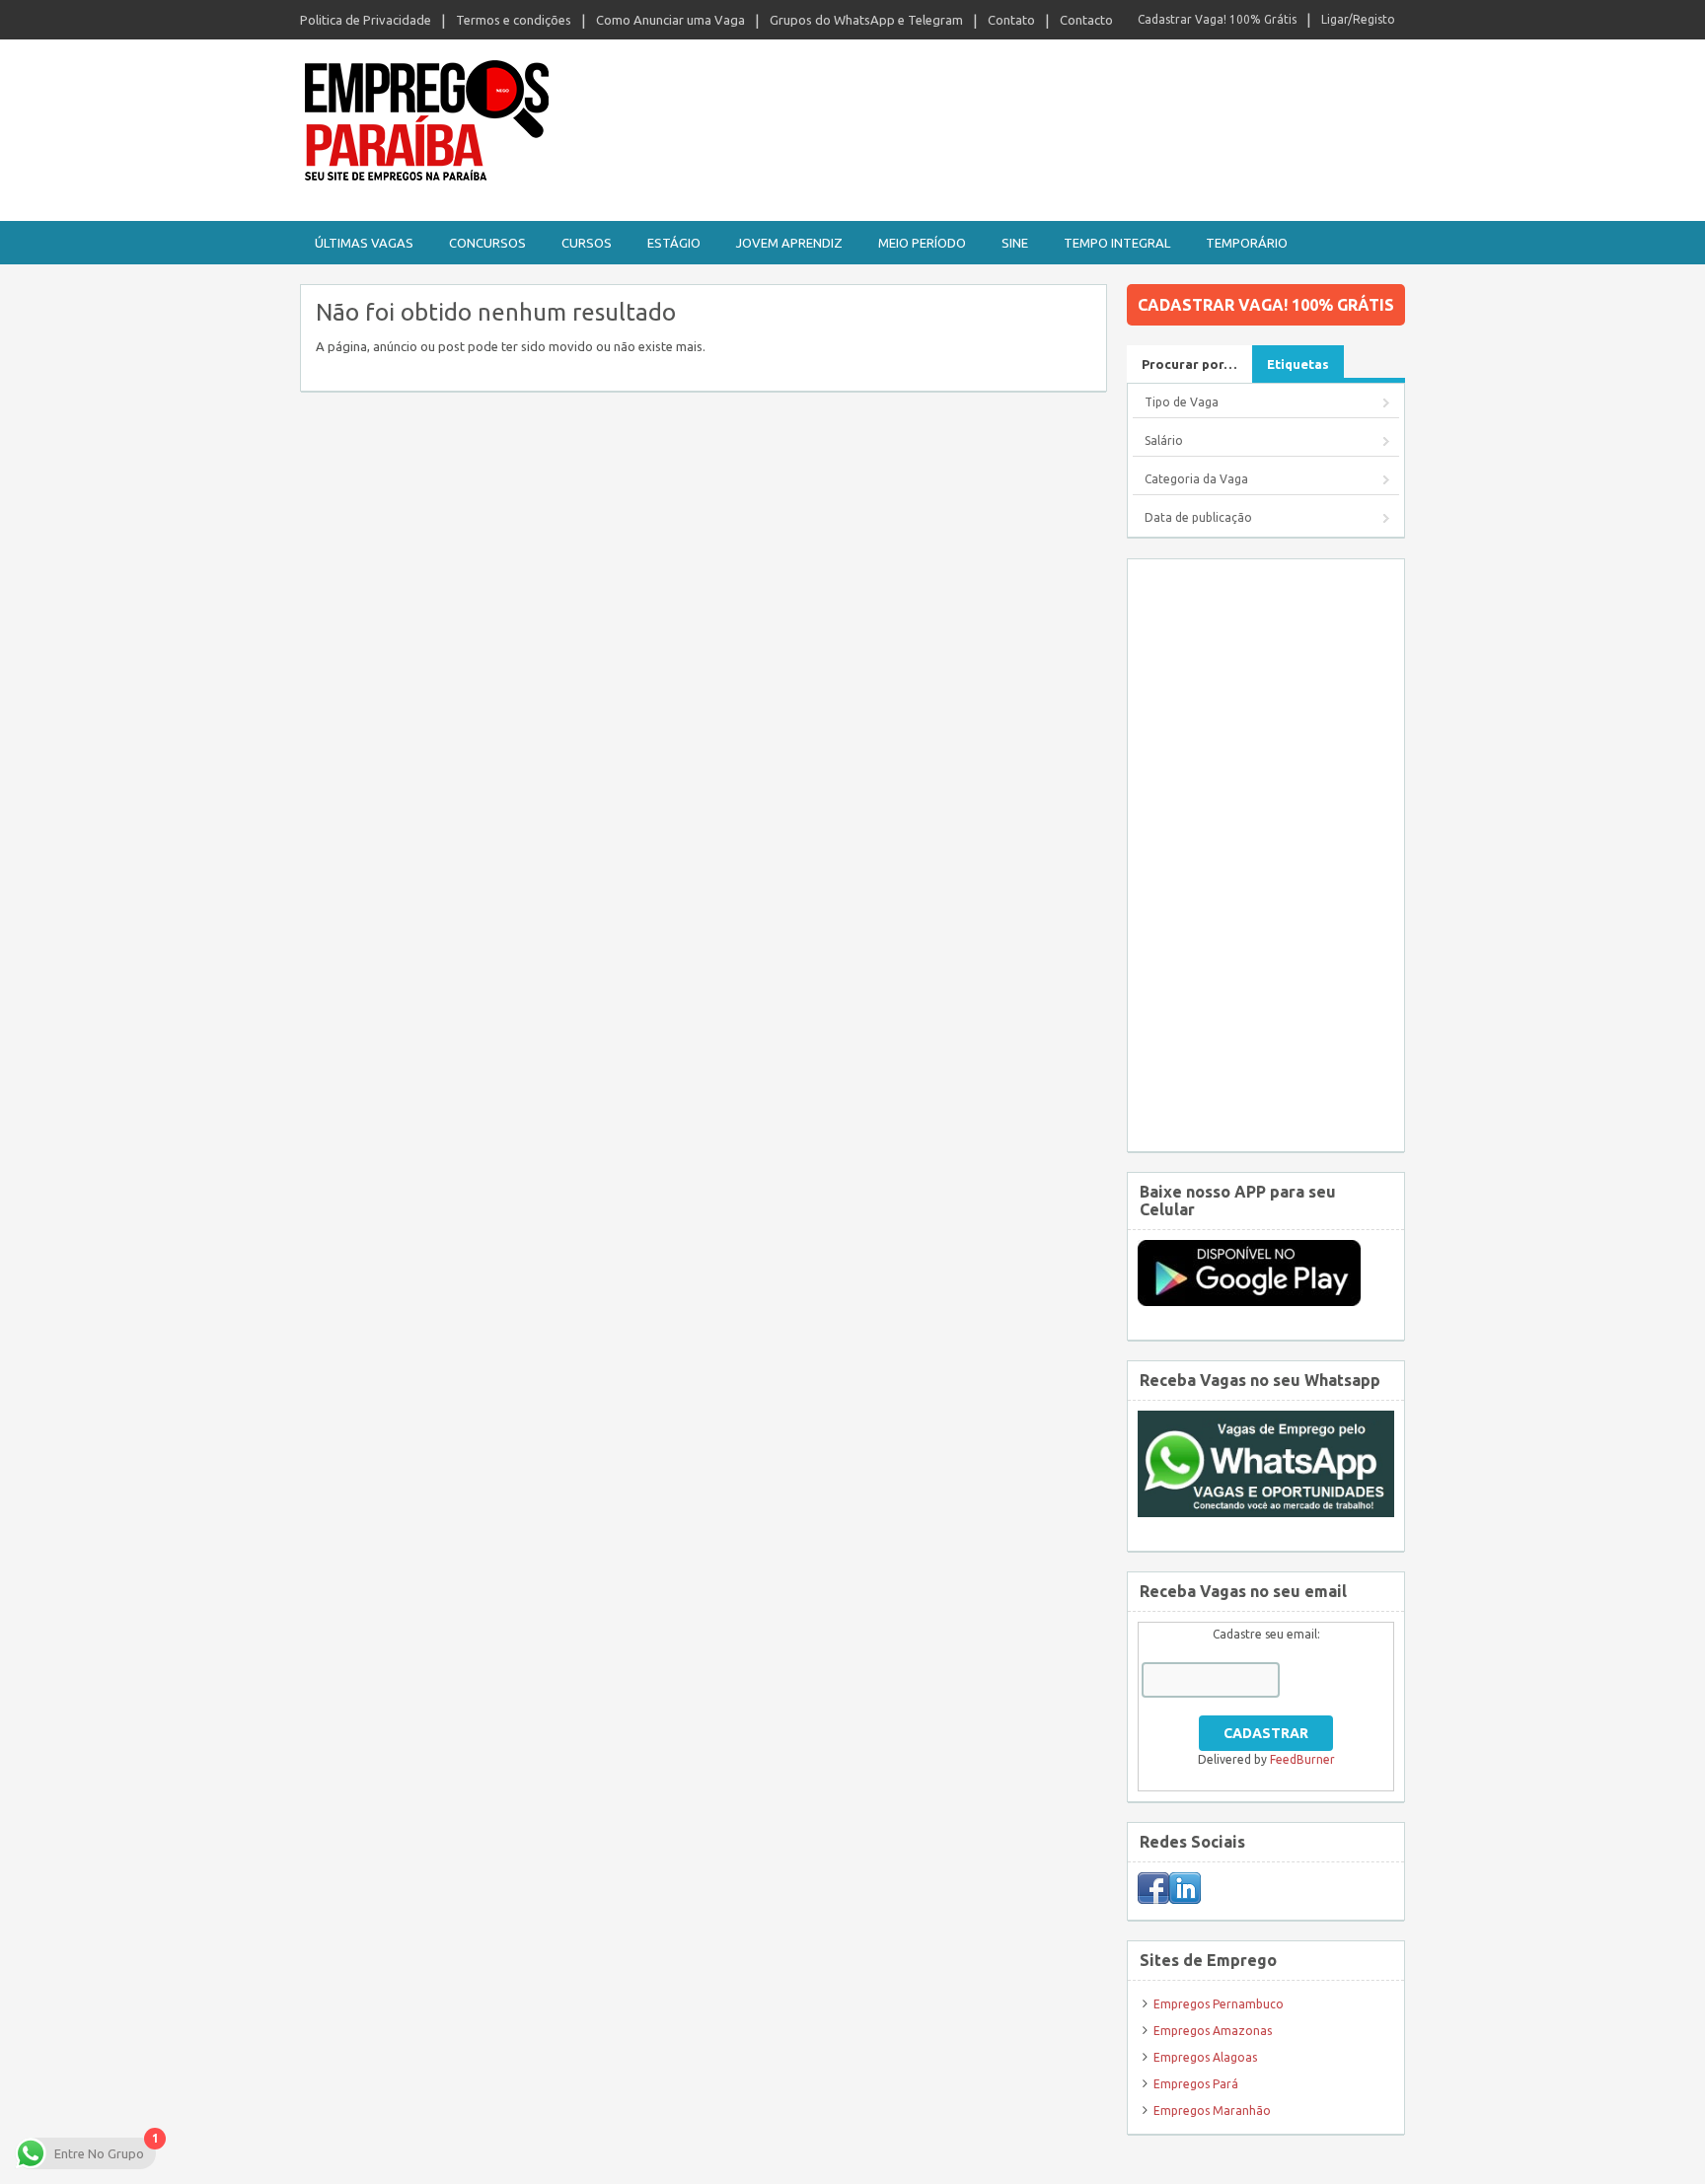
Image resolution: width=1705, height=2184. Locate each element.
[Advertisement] (1266, 855)
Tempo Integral (1117, 243)
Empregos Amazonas (1213, 2031)
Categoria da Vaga (1196, 479)
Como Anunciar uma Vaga (670, 20)
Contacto (1086, 20)
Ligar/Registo (1358, 19)
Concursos (487, 243)
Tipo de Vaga (1182, 402)
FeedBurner (1302, 1759)
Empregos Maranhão (1212, 2111)
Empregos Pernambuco (1219, 2004)
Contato (1011, 20)
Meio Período (922, 243)
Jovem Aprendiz (789, 243)
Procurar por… (1189, 364)
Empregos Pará (1196, 2084)
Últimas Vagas (364, 243)
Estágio (674, 243)
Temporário (1247, 243)
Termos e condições (514, 20)
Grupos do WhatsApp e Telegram (866, 20)
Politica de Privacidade (366, 20)
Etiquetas (1298, 364)
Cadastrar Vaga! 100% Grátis (1217, 19)
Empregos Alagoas (1205, 2057)
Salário (1164, 440)
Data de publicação (1198, 517)
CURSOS (587, 243)
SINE (1015, 243)
